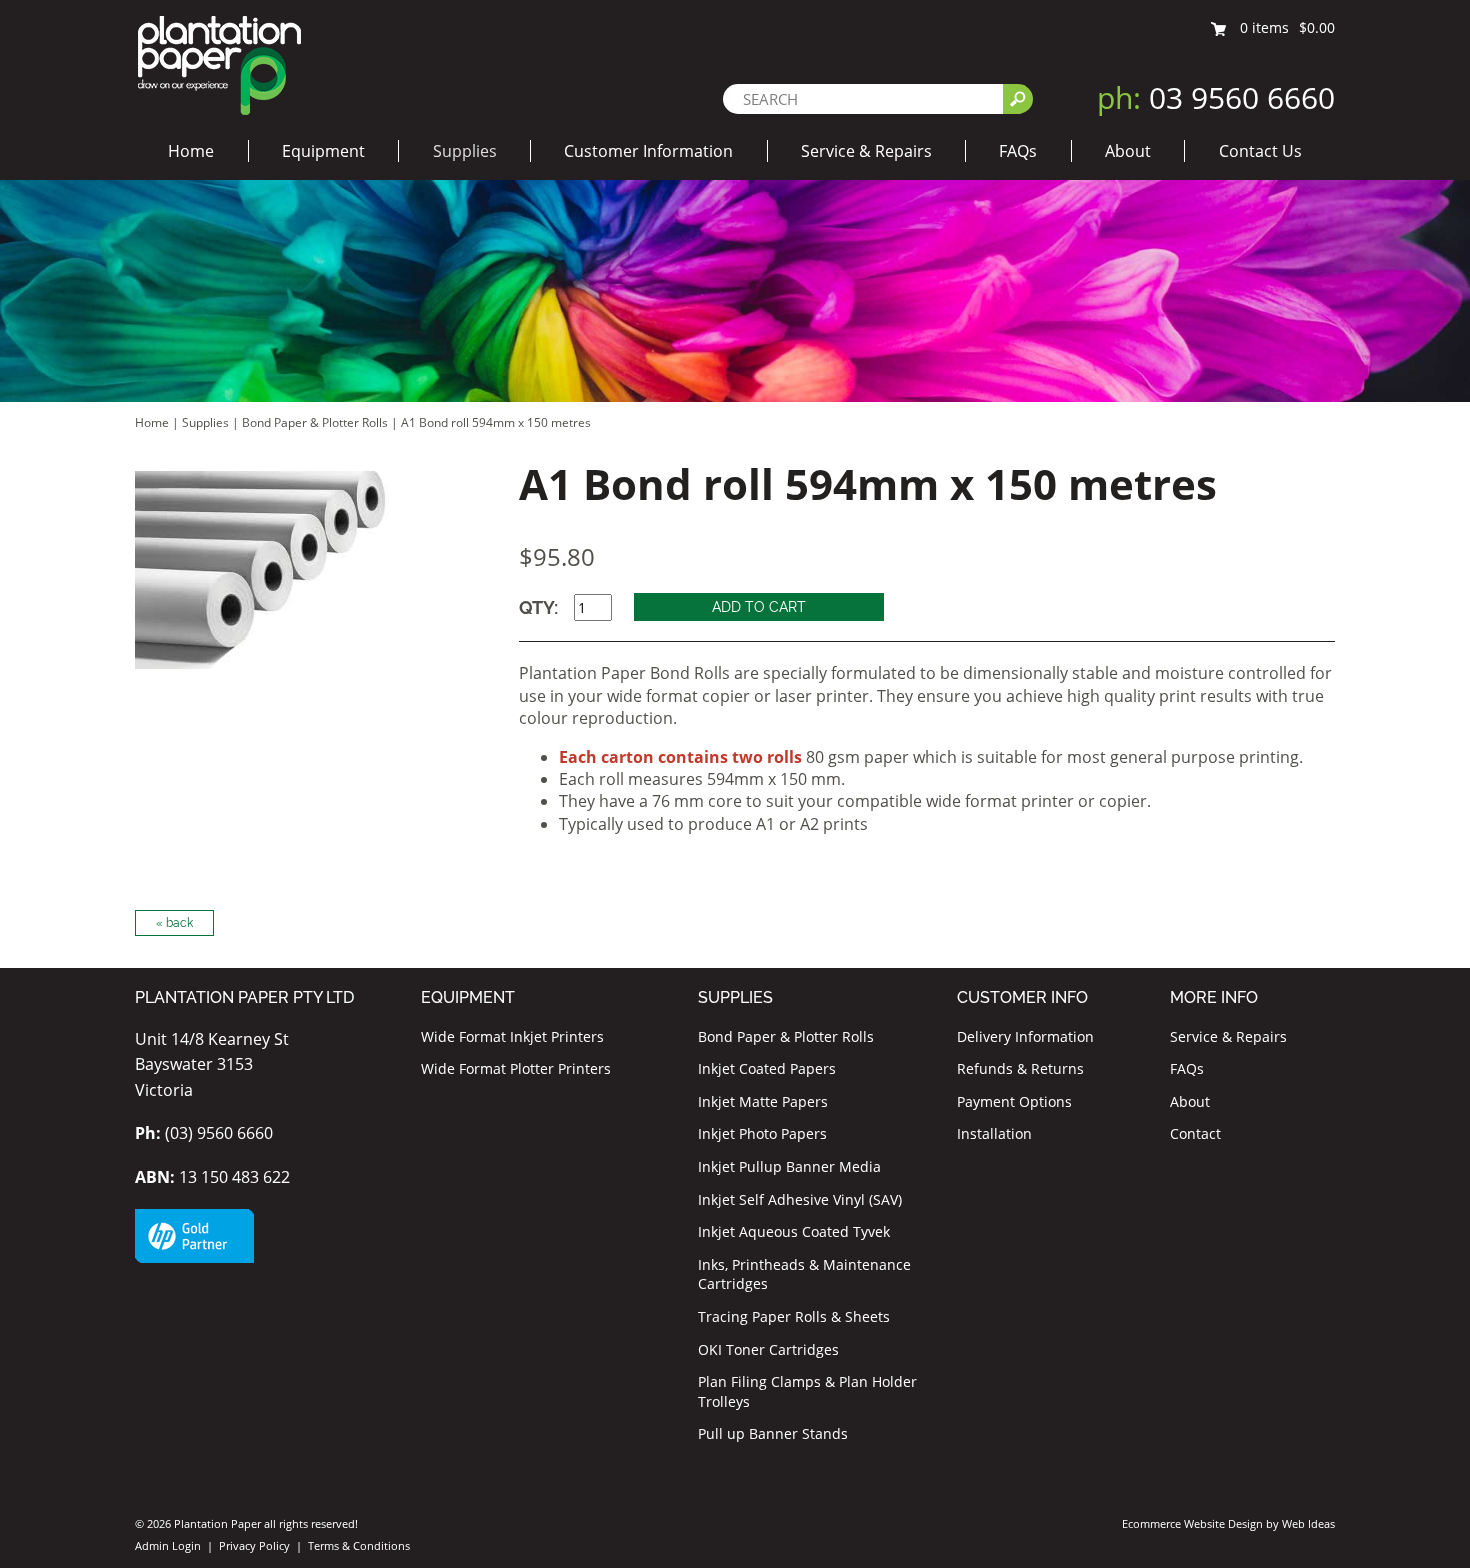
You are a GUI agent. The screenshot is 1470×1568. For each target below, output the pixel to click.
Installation (994, 1133)
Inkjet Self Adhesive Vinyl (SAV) (800, 1199)
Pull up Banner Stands (773, 1433)
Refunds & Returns (1020, 1068)
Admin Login (168, 1545)
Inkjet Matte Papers (763, 1101)
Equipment (323, 151)
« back (174, 923)
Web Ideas (1308, 1523)
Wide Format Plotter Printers (516, 1068)
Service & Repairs (866, 151)
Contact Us (1260, 151)
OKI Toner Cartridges (768, 1349)
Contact (1195, 1133)
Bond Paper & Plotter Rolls (316, 422)
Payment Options (1014, 1101)
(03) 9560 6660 (204, 1133)
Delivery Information (1025, 1036)
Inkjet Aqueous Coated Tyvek (794, 1231)
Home (191, 151)
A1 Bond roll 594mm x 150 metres (496, 422)
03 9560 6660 (1216, 97)
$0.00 (1317, 27)
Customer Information (648, 151)
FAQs (1018, 151)
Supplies (465, 151)
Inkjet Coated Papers (767, 1068)
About (1128, 151)
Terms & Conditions (359, 1545)
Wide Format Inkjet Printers (512, 1036)
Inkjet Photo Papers (762, 1133)
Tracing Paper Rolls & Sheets (794, 1316)
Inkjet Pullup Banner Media (789, 1166)
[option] (303, 570)
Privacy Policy (254, 1545)
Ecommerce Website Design (1192, 1523)
